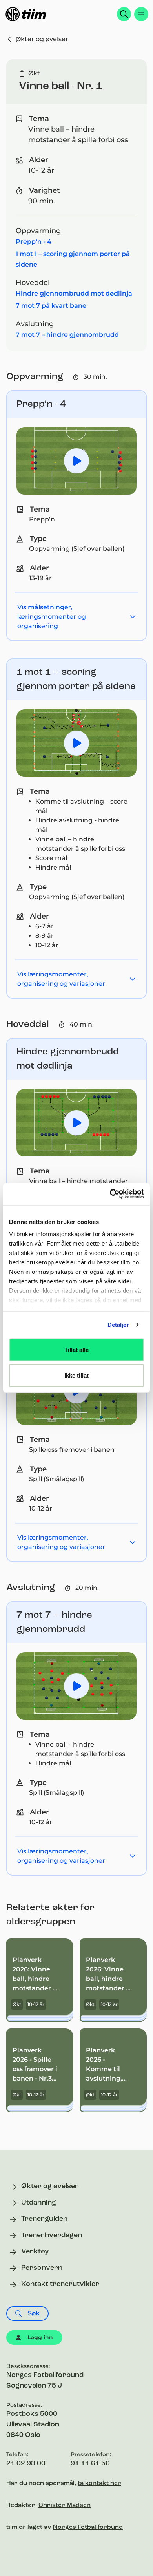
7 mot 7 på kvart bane (51, 306)
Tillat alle (76, 1349)
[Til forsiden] (26, 14)
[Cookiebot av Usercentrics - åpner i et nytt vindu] (110, 1194)
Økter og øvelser (42, 39)
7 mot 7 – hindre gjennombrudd (67, 335)
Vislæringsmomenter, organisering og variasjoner (61, 979)
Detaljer (118, 1325)
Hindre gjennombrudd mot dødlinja (74, 293)
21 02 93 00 (26, 2464)
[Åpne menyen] (141, 14)
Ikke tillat (76, 1375)
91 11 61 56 (90, 2464)
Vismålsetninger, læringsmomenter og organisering (52, 617)
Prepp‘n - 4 (34, 242)
